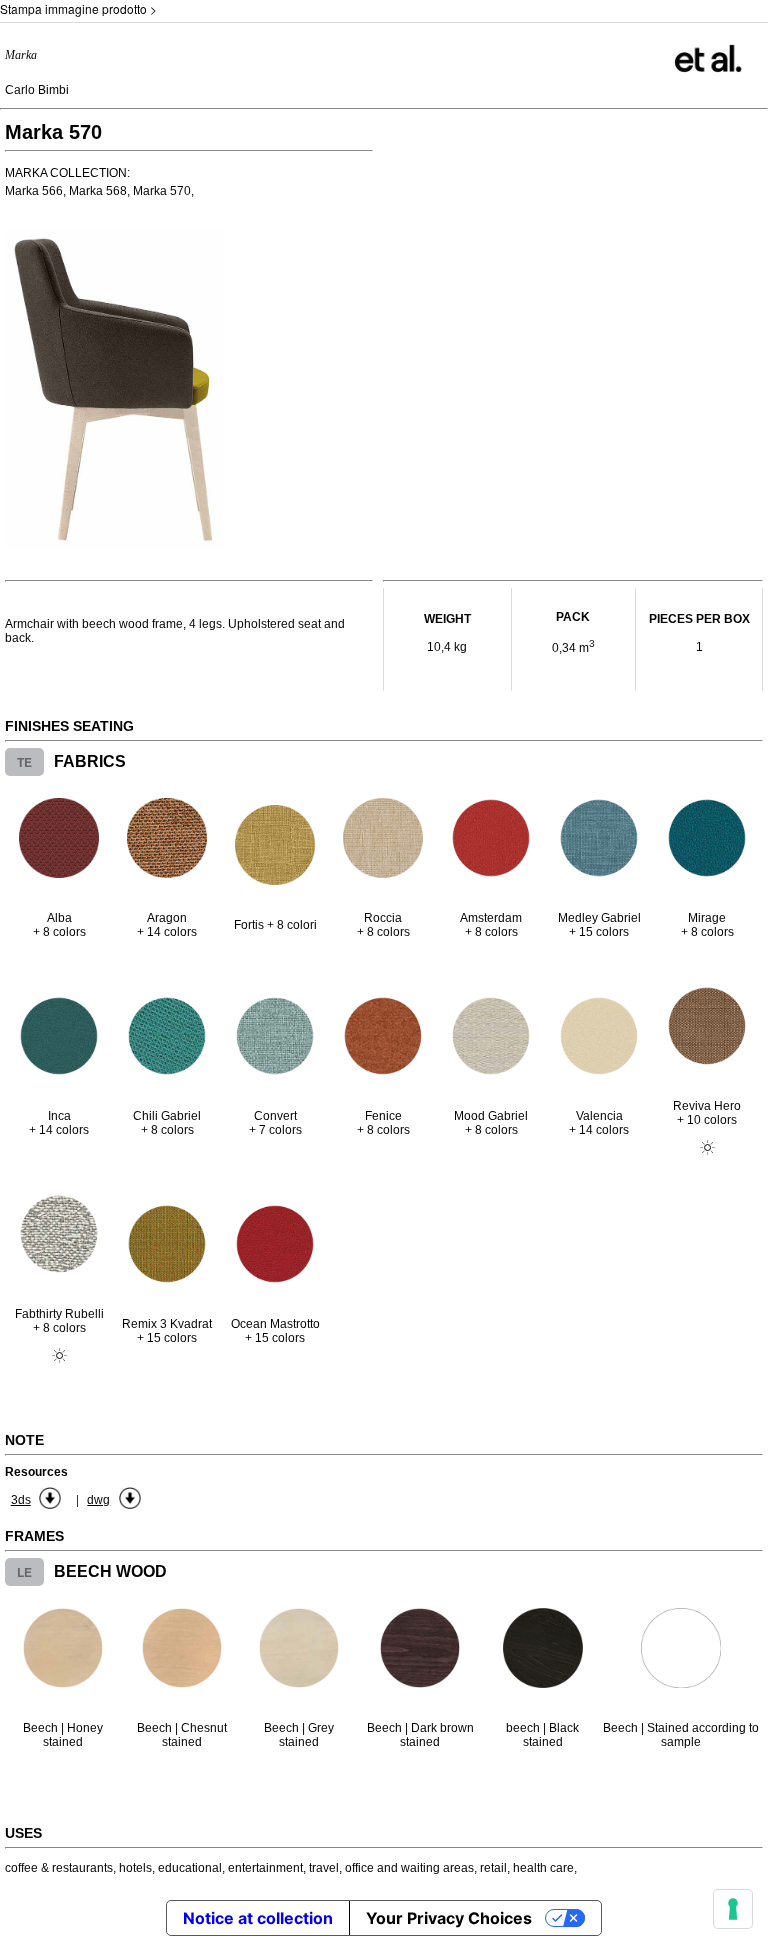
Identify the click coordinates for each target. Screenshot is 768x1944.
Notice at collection (258, 1918)
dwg (98, 1500)
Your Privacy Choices (449, 1918)
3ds (21, 1500)
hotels (135, 1868)
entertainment (265, 1868)
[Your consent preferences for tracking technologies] (733, 1909)
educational (190, 1868)
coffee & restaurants (59, 1868)
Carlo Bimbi (37, 90)
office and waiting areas (409, 1868)
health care (543, 1868)
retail (493, 1868)
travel (324, 1868)
